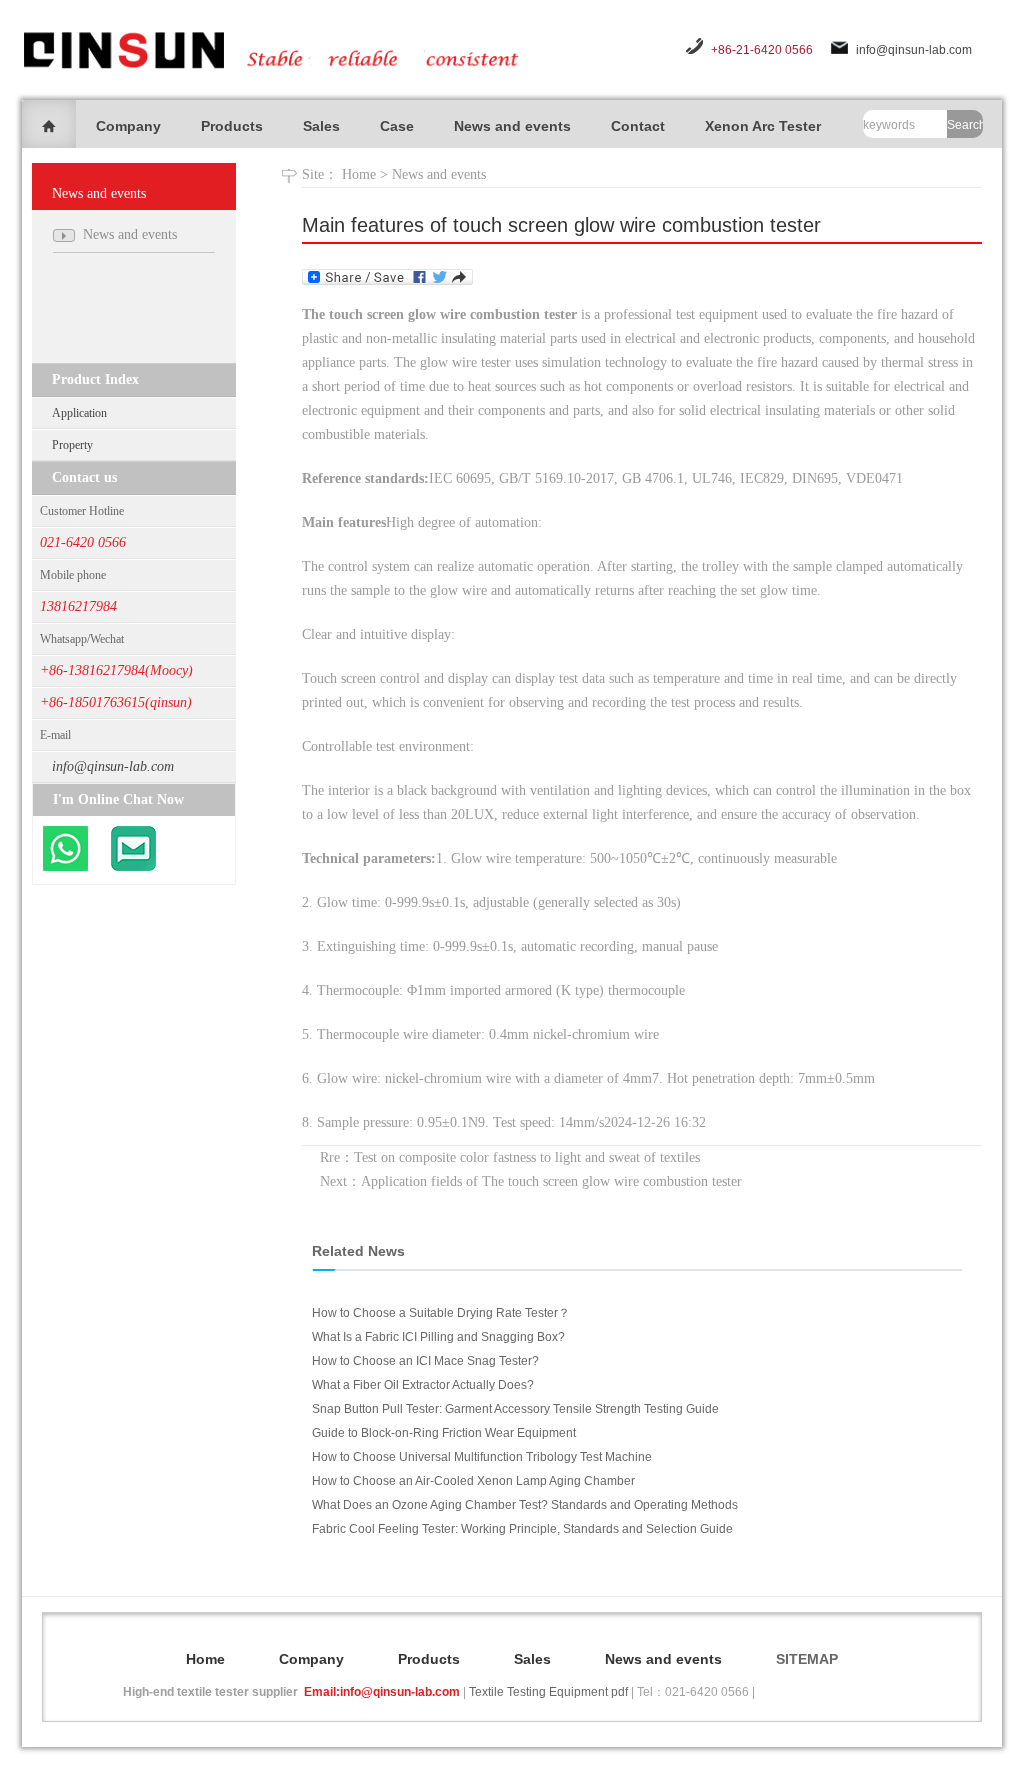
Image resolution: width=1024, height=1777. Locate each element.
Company (128, 126)
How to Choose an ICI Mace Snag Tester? (425, 1361)
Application (79, 413)
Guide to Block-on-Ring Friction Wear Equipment (444, 1433)
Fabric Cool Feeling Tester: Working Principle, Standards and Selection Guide (522, 1529)
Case (397, 126)
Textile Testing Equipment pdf (548, 1692)
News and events (512, 126)
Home (359, 174)
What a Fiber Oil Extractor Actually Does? (423, 1385)
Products (232, 126)
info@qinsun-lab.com (914, 50)
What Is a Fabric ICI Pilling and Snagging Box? (438, 1337)
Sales (321, 126)
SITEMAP (807, 1659)
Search (965, 125)
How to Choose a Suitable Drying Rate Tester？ (441, 1313)
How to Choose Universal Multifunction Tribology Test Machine (482, 1457)
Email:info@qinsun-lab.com (382, 1692)
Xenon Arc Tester (763, 126)
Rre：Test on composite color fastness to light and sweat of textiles (510, 1157)
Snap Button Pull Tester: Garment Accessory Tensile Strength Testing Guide (515, 1409)
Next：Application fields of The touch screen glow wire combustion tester (531, 1181)
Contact (638, 126)
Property (72, 445)
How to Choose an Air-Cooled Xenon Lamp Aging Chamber (473, 1481)
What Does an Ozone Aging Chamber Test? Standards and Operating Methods (525, 1505)
